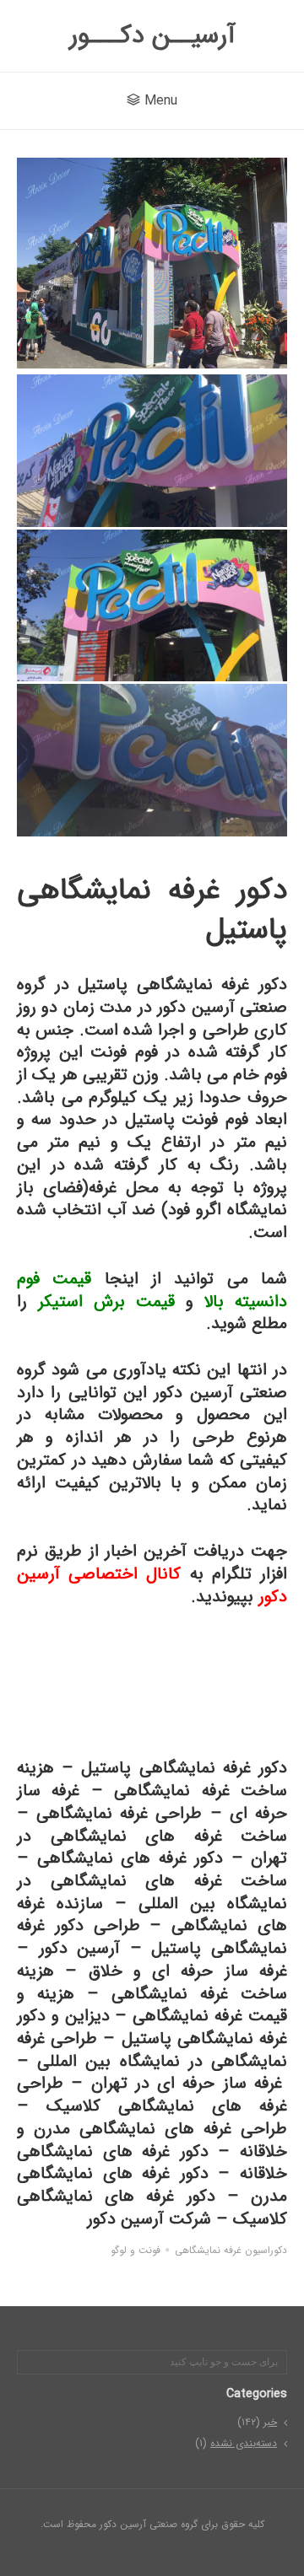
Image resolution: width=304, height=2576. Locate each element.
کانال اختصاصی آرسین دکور (152, 1585)
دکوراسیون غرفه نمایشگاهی (231, 2251)
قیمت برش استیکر (106, 1301)
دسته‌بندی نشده (244, 2443)
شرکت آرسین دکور (149, 2219)
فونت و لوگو (136, 2251)
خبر (270, 2422)
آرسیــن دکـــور (152, 36)
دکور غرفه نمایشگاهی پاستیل (184, 1768)
